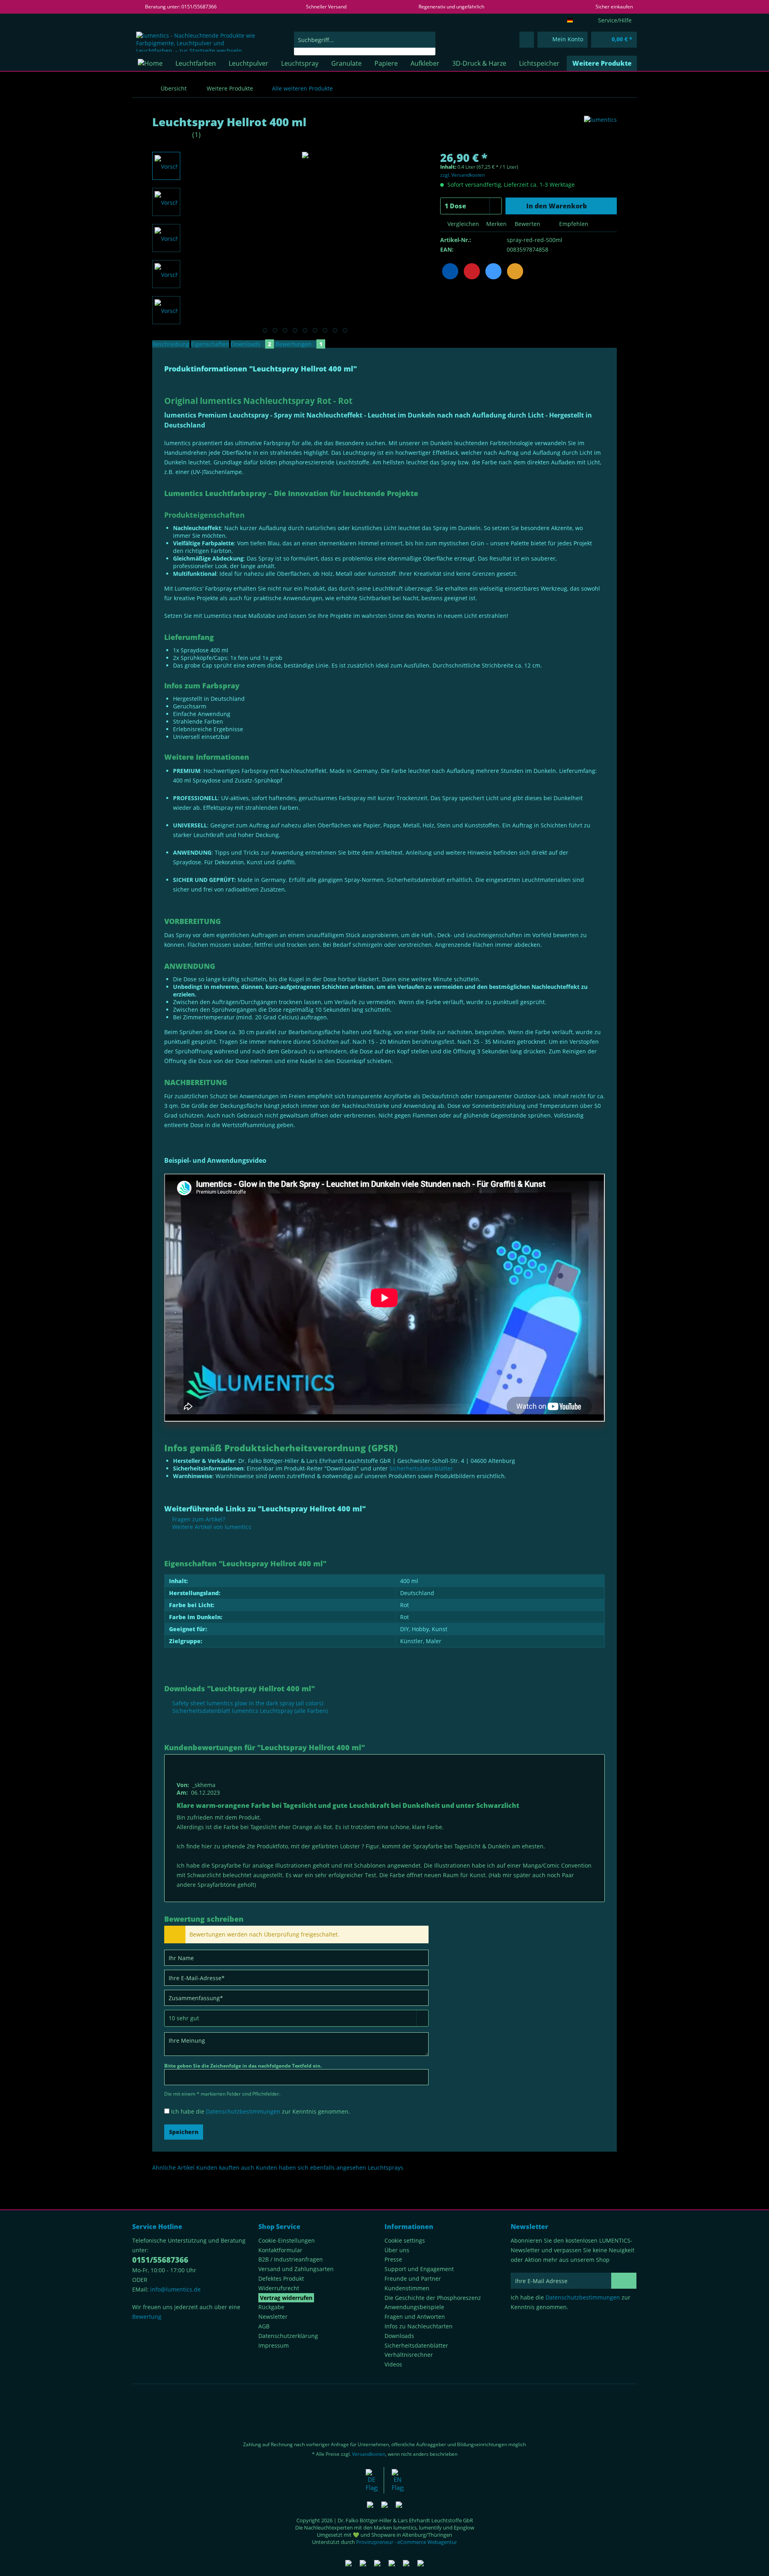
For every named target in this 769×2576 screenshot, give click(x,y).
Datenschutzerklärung (288, 2336)
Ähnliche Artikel (173, 2168)
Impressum (274, 2345)
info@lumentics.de (175, 2289)
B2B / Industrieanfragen (291, 2259)
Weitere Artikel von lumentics (211, 1527)
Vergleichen (462, 224)
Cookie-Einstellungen (287, 2240)
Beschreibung (171, 344)
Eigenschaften (210, 344)
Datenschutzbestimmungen (243, 2111)
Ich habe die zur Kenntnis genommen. (261, 2111)
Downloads (251, 344)
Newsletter (273, 2317)
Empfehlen (573, 224)
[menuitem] (365, 43)
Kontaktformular (280, 2250)
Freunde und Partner (413, 2278)
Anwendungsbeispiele (414, 2307)
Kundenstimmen (407, 2288)
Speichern (184, 2132)
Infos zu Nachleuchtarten (419, 2326)
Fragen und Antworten (415, 2317)
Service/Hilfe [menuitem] (615, 20)
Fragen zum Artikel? (198, 1519)
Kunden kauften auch (225, 2168)
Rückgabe (271, 2307)
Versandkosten (369, 2454)
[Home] (150, 63)
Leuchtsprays (386, 2168)
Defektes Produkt (281, 2278)
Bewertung (147, 2317)
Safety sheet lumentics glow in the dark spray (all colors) (247, 1703)
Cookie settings (405, 2240)
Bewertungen (299, 344)
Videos (393, 2364)
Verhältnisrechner (409, 2355)
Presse (393, 2259)
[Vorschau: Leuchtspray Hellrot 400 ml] (166, 166)
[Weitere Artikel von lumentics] (600, 130)
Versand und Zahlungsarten (296, 2269)
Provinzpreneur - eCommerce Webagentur (407, 2542)
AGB (264, 2326)
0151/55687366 (160, 2260)
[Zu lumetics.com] (398, 2480)
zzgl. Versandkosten (462, 175)
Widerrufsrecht (279, 2288)
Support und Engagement (419, 2269)
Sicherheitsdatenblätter (421, 1468)
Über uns (397, 2250)
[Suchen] (428, 40)
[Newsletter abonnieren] (624, 2281)
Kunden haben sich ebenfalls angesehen (311, 2168)
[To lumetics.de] (372, 2480)
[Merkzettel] (527, 40)
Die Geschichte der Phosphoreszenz (433, 2298)
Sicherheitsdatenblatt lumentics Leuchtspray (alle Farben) (249, 1711)
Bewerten (527, 224)
